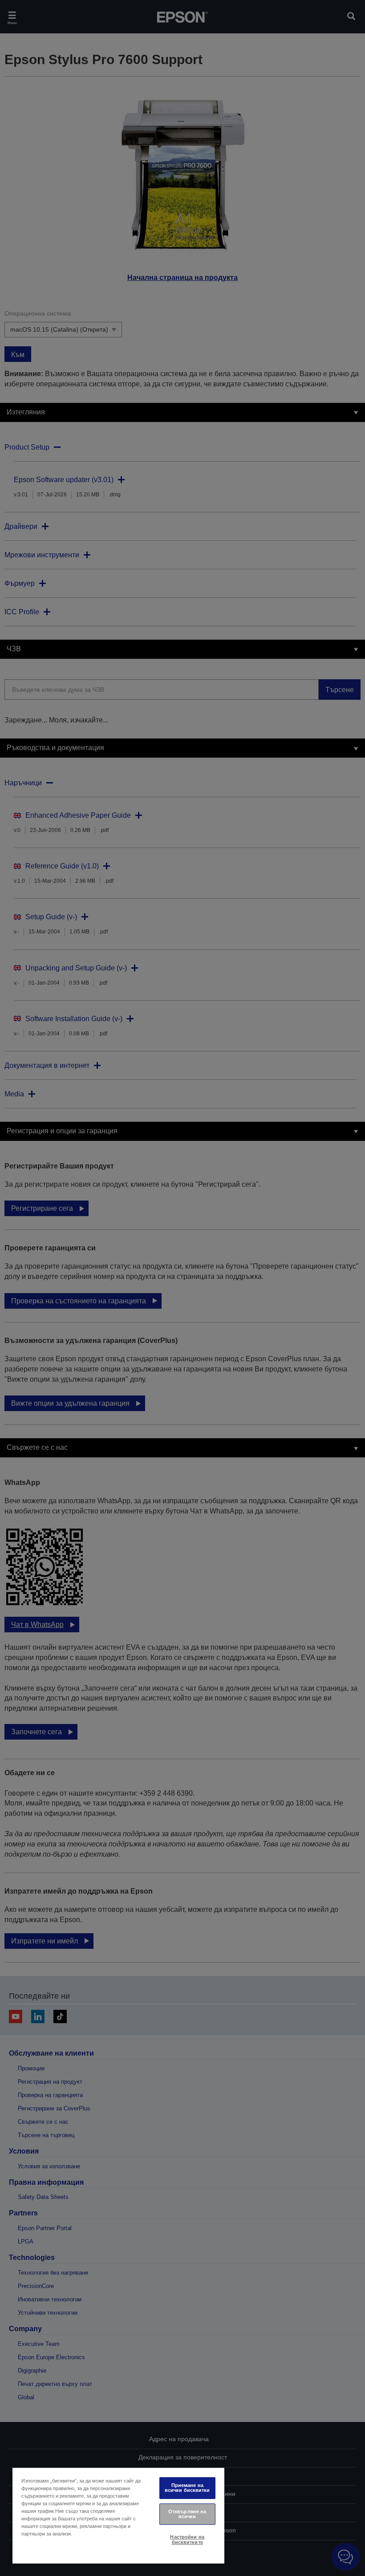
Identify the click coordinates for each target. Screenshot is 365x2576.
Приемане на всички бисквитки (187, 2488)
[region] (118, 2515)
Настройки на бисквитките (187, 2539)
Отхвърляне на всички (187, 2514)
